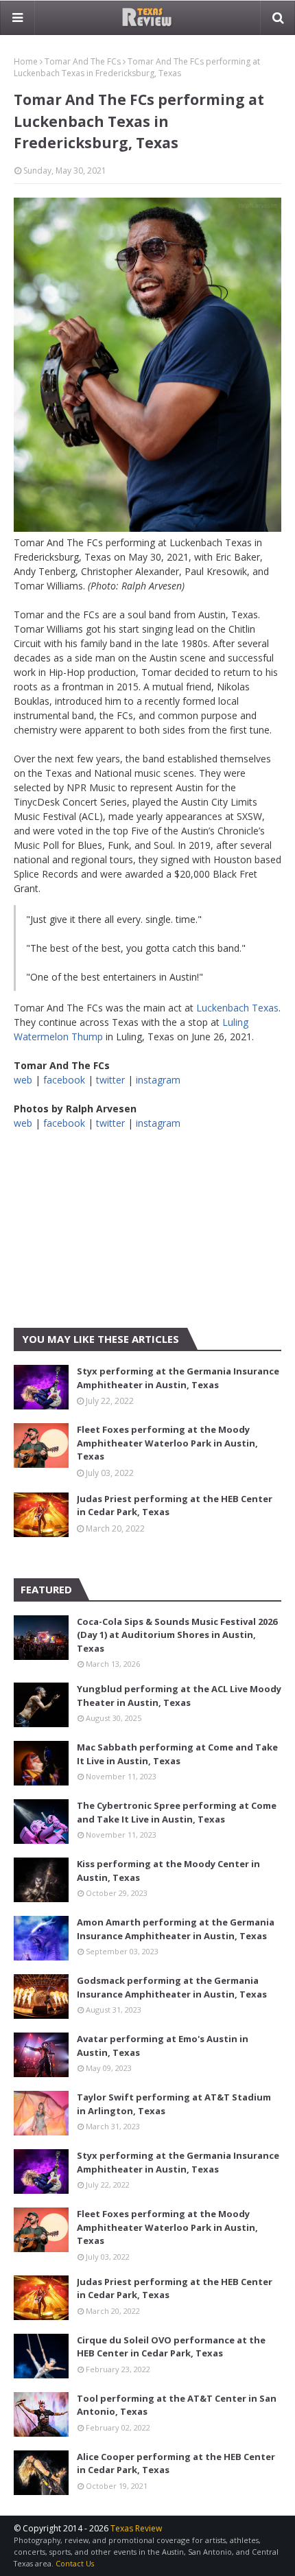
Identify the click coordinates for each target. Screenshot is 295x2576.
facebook (64, 1080)
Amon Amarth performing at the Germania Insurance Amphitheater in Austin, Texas (176, 1929)
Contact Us (75, 2563)
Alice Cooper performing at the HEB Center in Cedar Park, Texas (176, 2463)
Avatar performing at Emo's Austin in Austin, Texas (163, 2046)
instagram (158, 1080)
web (23, 1080)
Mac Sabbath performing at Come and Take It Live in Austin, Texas (177, 1754)
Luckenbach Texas (237, 1008)
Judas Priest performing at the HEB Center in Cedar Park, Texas (175, 1506)
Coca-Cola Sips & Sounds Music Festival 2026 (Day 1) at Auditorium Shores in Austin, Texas (177, 1635)
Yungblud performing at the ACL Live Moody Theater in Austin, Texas (179, 1696)
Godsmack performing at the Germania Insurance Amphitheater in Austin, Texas (172, 1987)
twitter (110, 1080)
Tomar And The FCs (83, 61)
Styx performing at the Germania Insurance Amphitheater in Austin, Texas (178, 1378)
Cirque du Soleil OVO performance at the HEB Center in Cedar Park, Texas (171, 2347)
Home (26, 61)
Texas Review (136, 2528)
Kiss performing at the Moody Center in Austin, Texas (168, 1871)
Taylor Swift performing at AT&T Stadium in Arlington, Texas (174, 2104)
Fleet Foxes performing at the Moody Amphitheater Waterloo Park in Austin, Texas (167, 1443)
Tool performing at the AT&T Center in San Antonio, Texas (177, 2405)
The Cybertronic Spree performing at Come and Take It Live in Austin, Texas (177, 1812)
